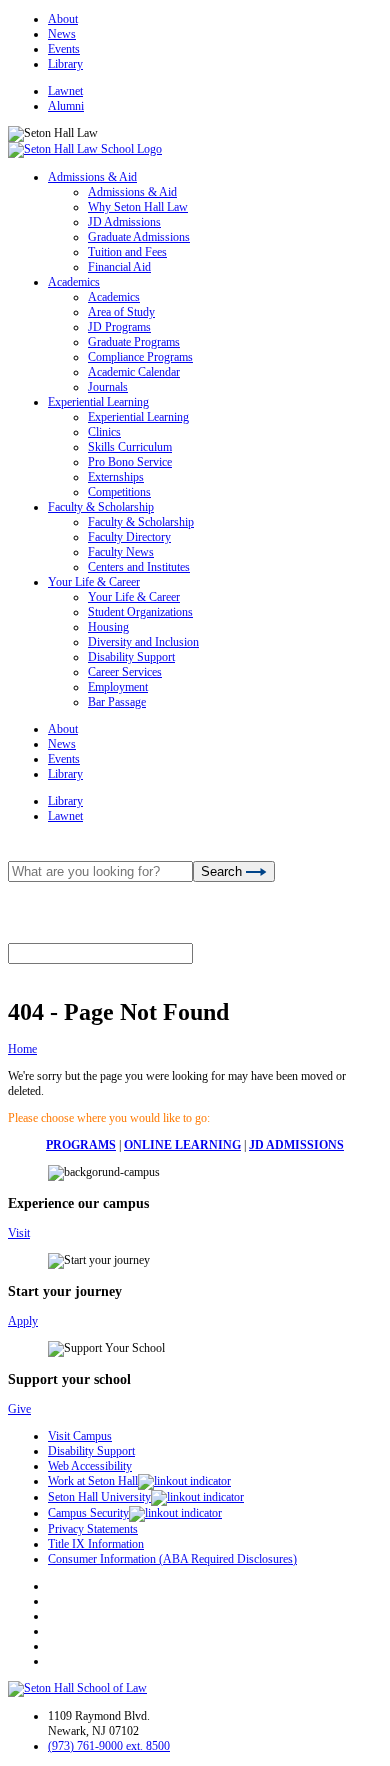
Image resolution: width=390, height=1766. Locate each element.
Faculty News (121, 552)
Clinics (104, 432)
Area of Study (121, 312)
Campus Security (88, 1513)
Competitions (119, 492)
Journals (108, 387)
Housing (108, 627)
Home (22, 1049)
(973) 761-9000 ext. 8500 (109, 1746)
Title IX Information (96, 1544)
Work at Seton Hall (93, 1481)
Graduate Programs (134, 342)
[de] (382, 1758)
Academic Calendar (134, 372)
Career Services (125, 672)
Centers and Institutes (139, 567)
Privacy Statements (93, 1529)
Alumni (66, 106)
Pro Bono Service (130, 462)
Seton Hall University (99, 1497)
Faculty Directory (129, 537)
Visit (19, 1233)
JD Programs (119, 327)
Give (19, 1409)
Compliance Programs (140, 357)
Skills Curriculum (130, 447)
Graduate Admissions (139, 237)
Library (65, 64)
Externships (116, 477)
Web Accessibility (90, 1466)
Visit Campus (80, 1436)
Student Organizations (140, 612)
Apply (23, 1321)
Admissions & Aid (92, 177)
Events (64, 49)
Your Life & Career (94, 582)
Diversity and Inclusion (143, 642)
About (63, 19)
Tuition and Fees (127, 252)
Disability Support (131, 657)
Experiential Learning (98, 402)
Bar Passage (117, 702)
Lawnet (65, 91)
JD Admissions (124, 222)
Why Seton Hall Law (138, 207)
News (62, 34)
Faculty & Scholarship (101, 507)
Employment (118, 687)
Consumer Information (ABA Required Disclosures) (172, 1559)
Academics (74, 282)
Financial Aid (119, 267)
